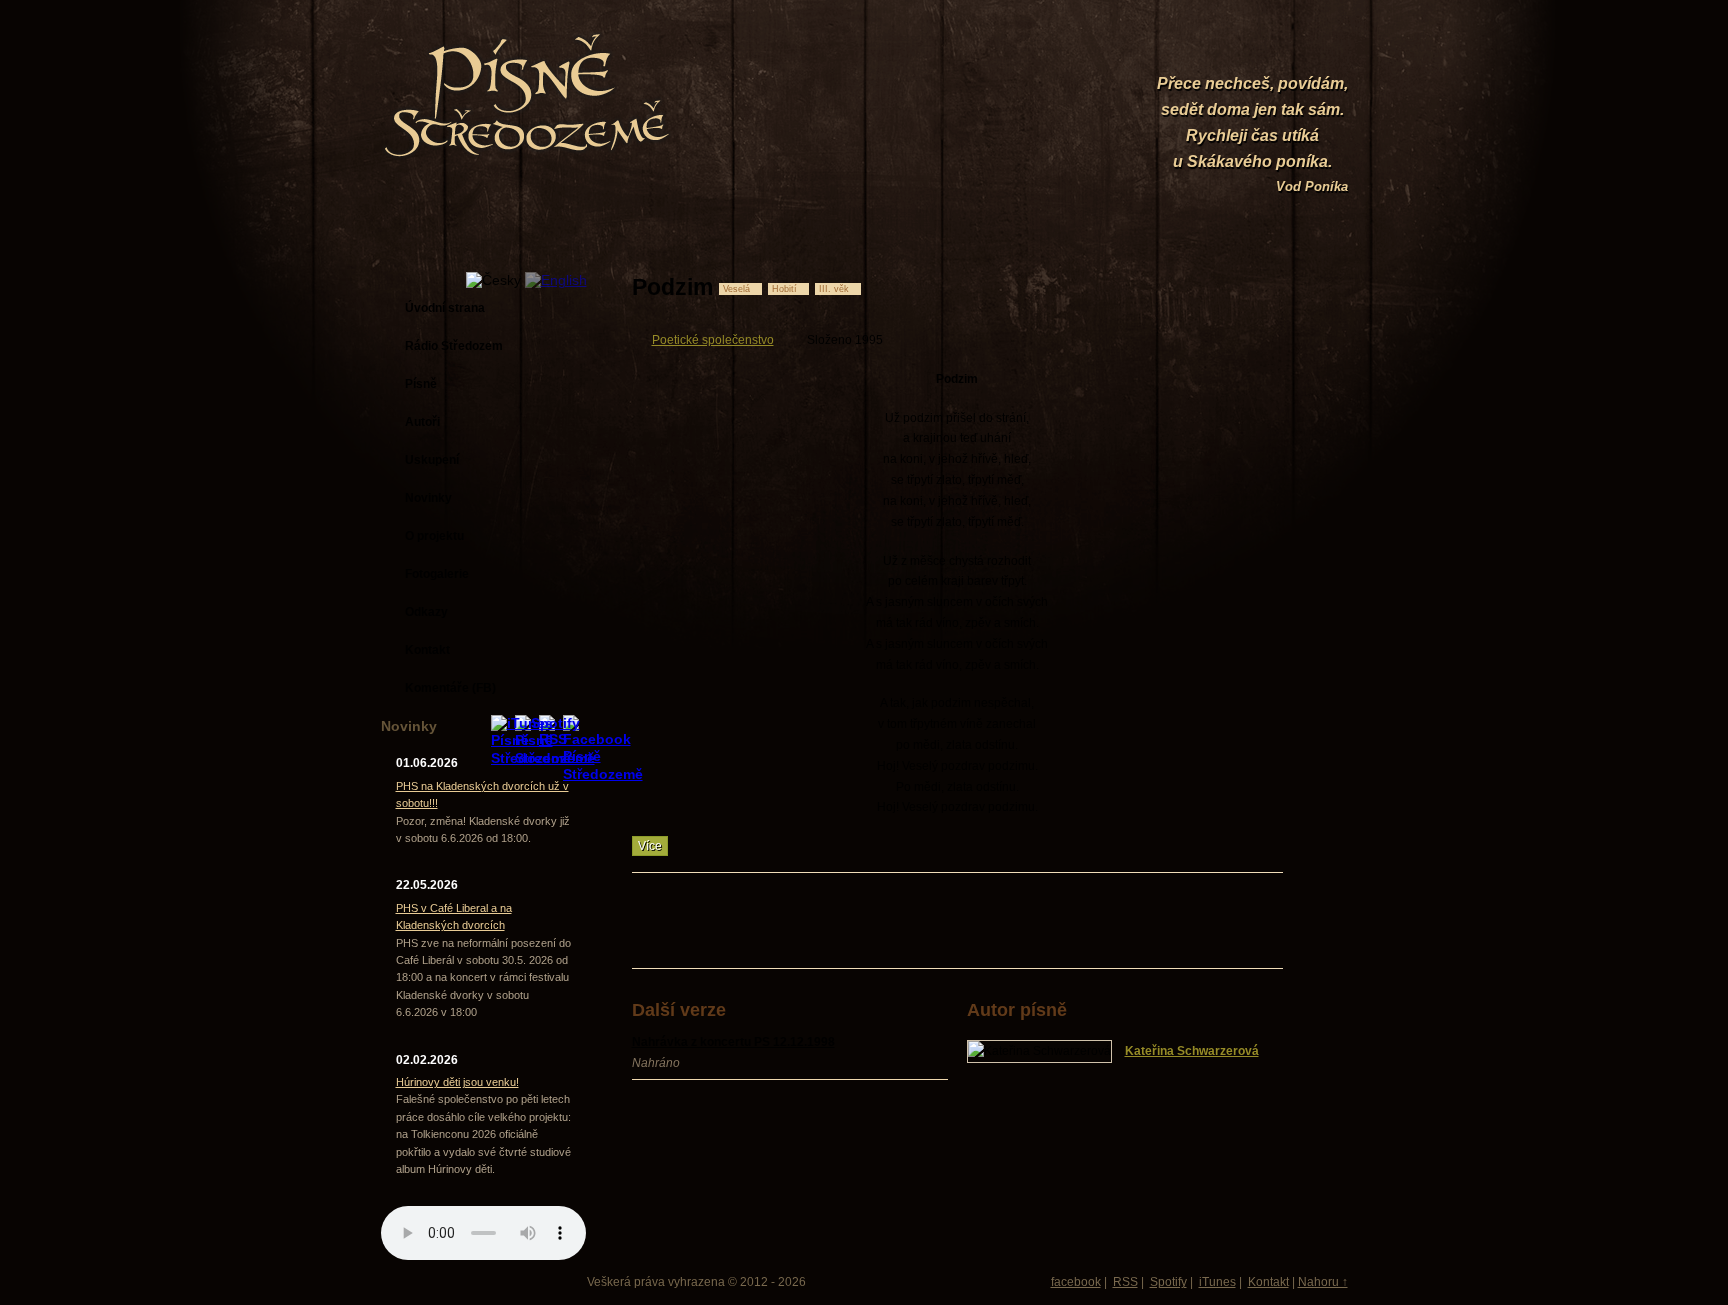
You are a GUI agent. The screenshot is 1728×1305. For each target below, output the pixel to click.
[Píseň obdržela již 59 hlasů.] (1215, 287)
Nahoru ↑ (1323, 1282)
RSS (1125, 1282)
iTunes (1217, 1282)
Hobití (784, 289)
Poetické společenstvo (713, 340)
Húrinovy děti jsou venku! (457, 1082)
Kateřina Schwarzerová (1192, 1051)
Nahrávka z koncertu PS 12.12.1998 (733, 1042)
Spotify (1168, 1282)
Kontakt (1268, 1282)
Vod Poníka (1312, 186)
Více (650, 846)
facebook (1076, 1282)
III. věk (834, 289)
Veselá (736, 289)
